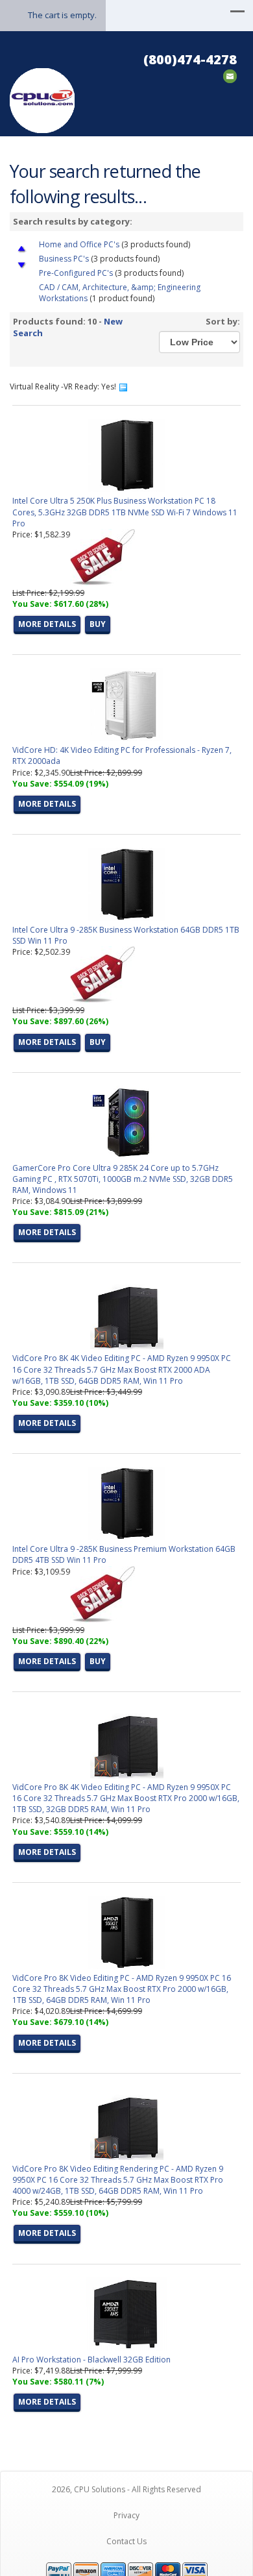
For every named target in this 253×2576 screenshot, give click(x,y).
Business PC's (64, 259)
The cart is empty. (62, 15)
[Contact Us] (230, 75)
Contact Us (126, 2541)
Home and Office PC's (79, 244)
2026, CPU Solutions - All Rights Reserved (126, 2489)
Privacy (126, 2515)
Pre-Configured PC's (77, 273)
